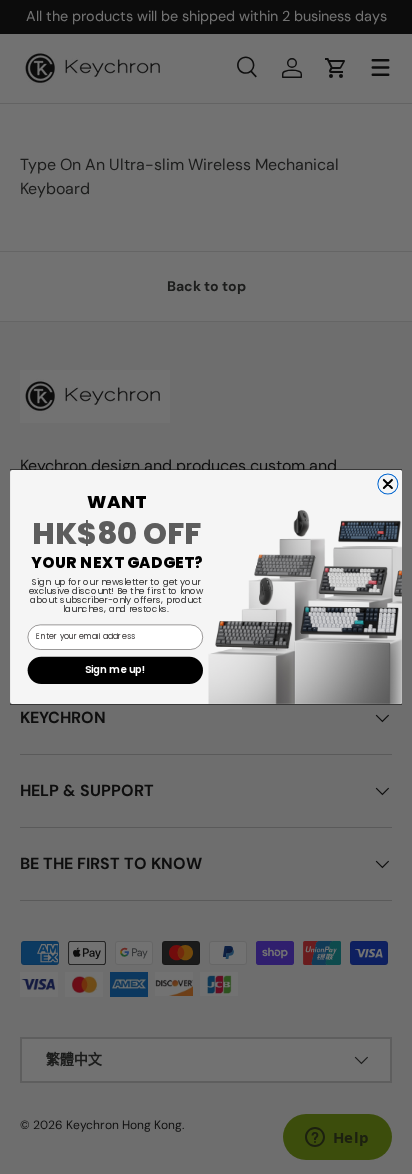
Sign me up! (115, 670)
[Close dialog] (388, 484)
